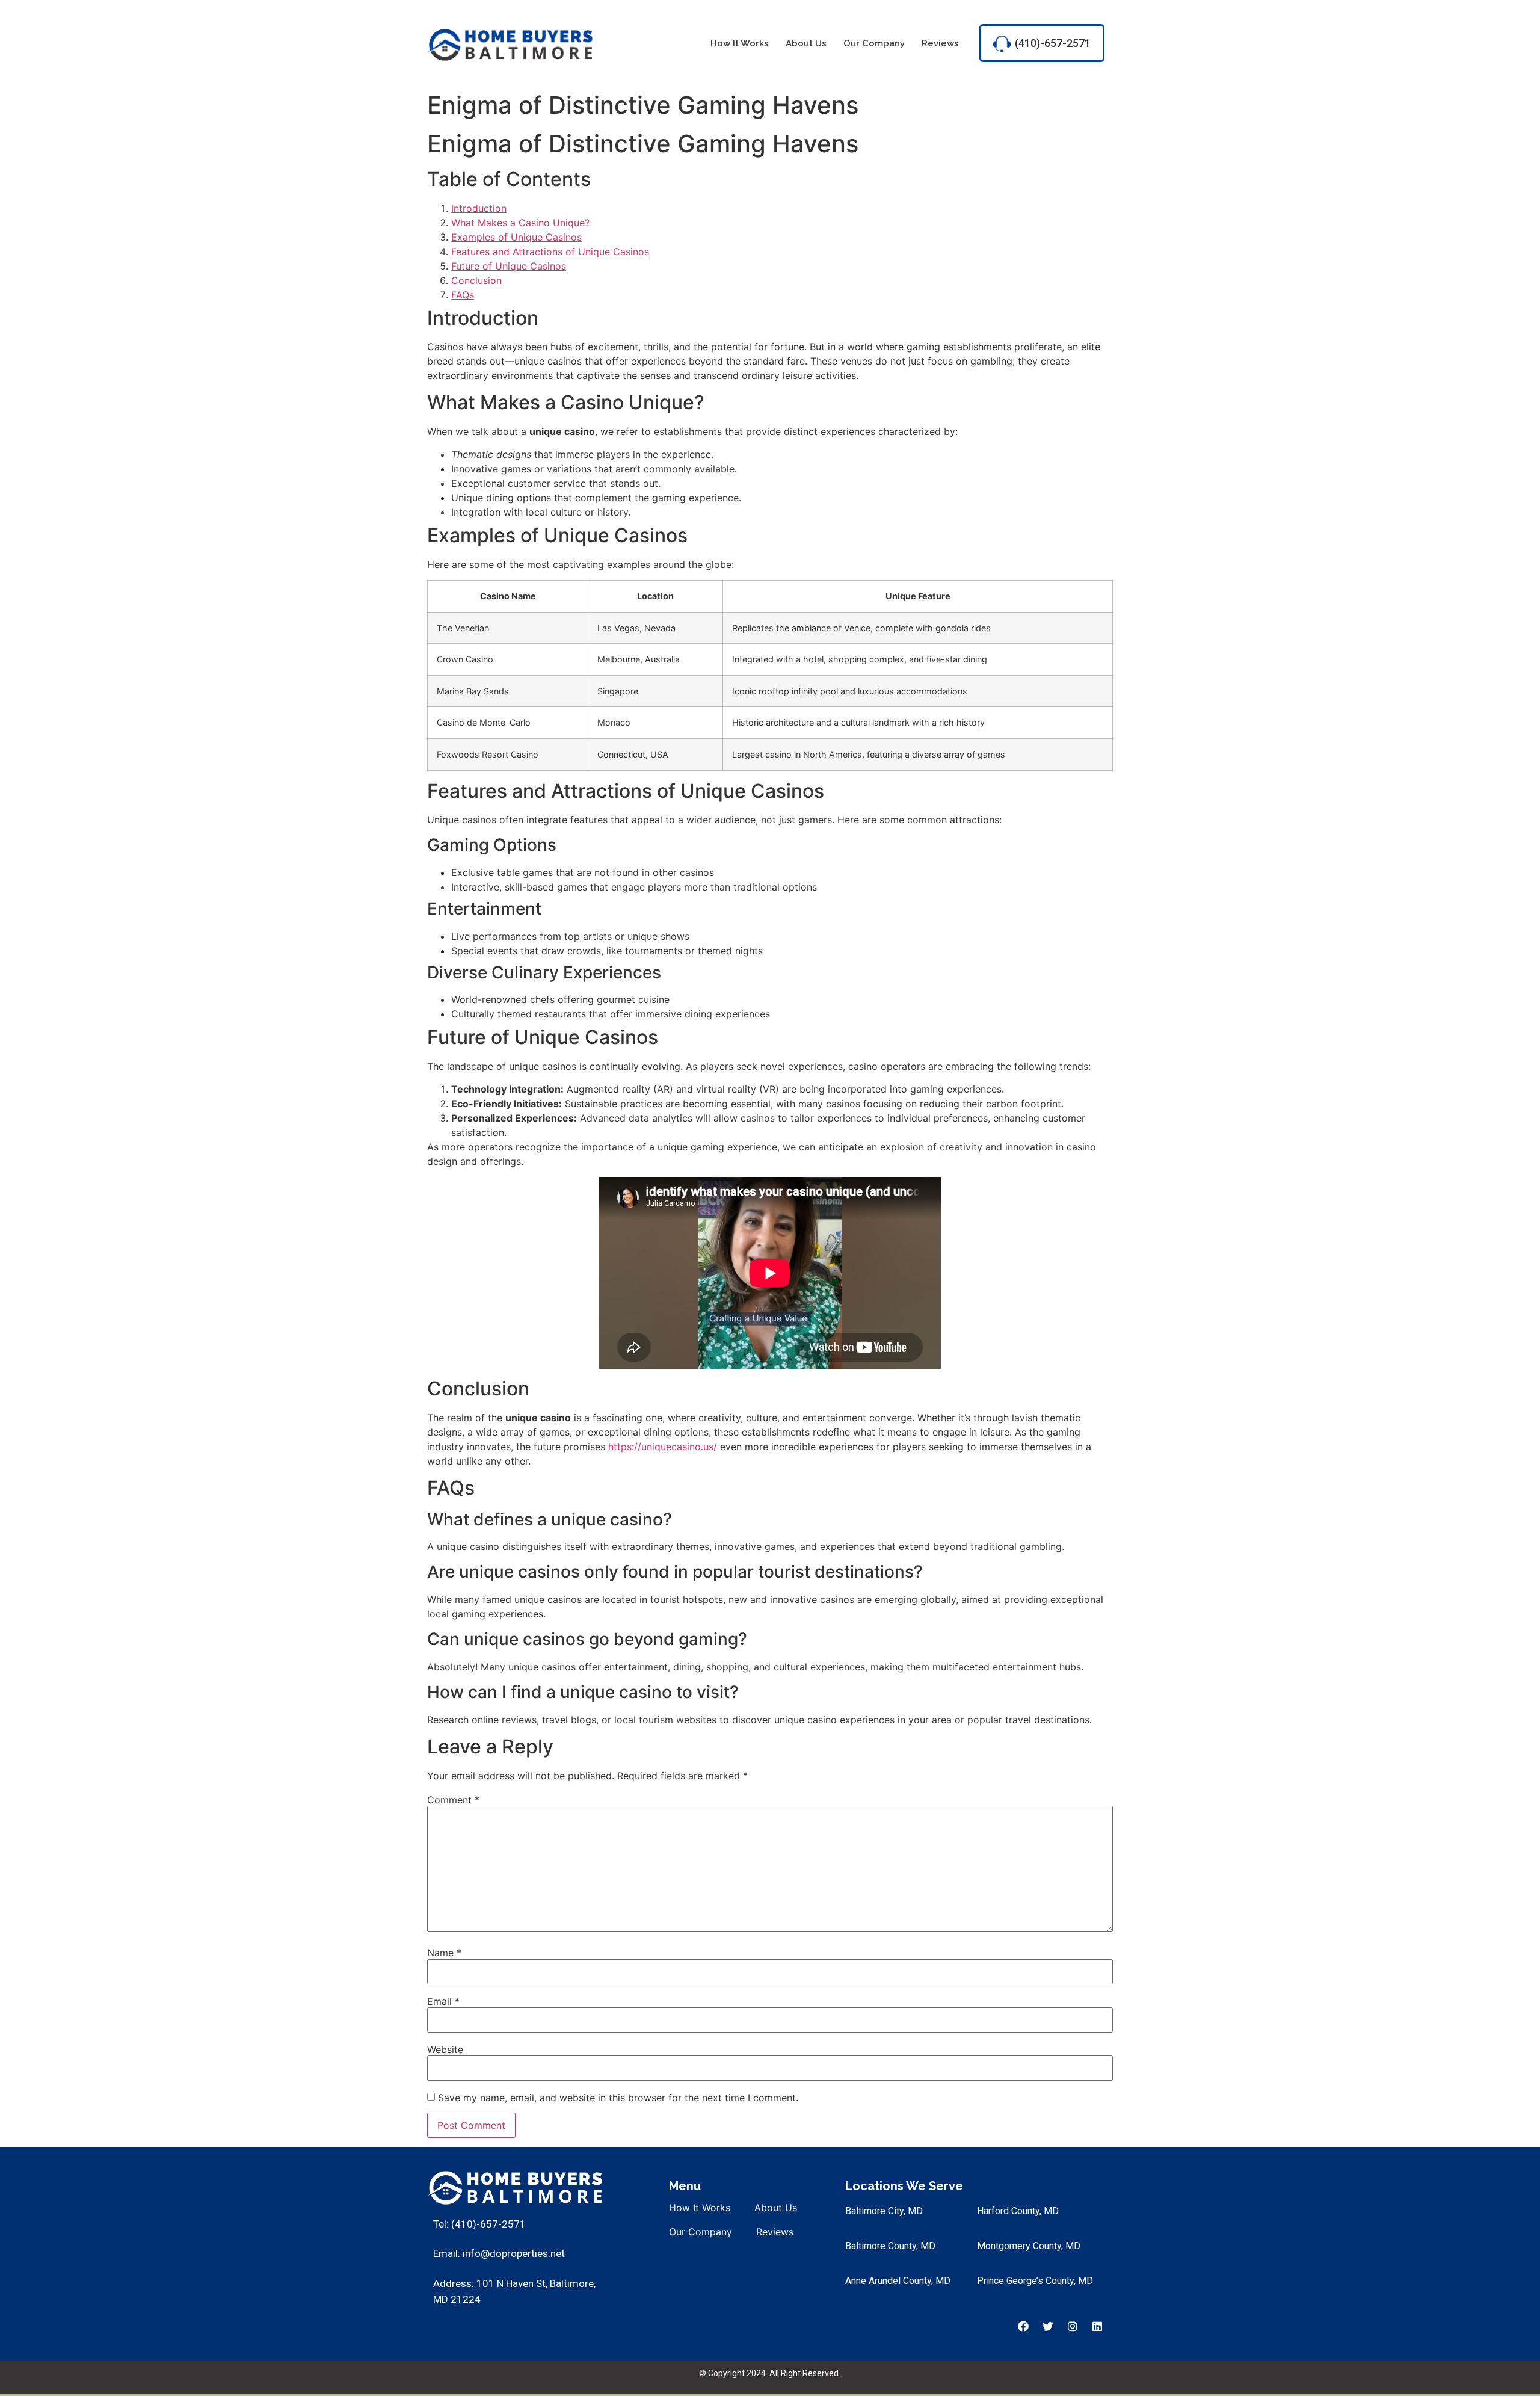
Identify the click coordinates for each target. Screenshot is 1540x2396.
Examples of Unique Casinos (516, 237)
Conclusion (476, 280)
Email (443, 2001)
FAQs (463, 295)
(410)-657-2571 (1053, 43)
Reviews (940, 43)
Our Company (874, 43)
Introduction (479, 208)
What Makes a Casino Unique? (520, 223)
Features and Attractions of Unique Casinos (550, 252)
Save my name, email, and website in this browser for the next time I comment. (618, 2098)
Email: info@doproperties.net (499, 2253)
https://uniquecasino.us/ (663, 1447)
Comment (453, 1800)
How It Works (740, 43)
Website (445, 2049)
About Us (806, 43)
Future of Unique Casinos (509, 266)
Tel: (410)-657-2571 (479, 2224)
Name (444, 1953)
